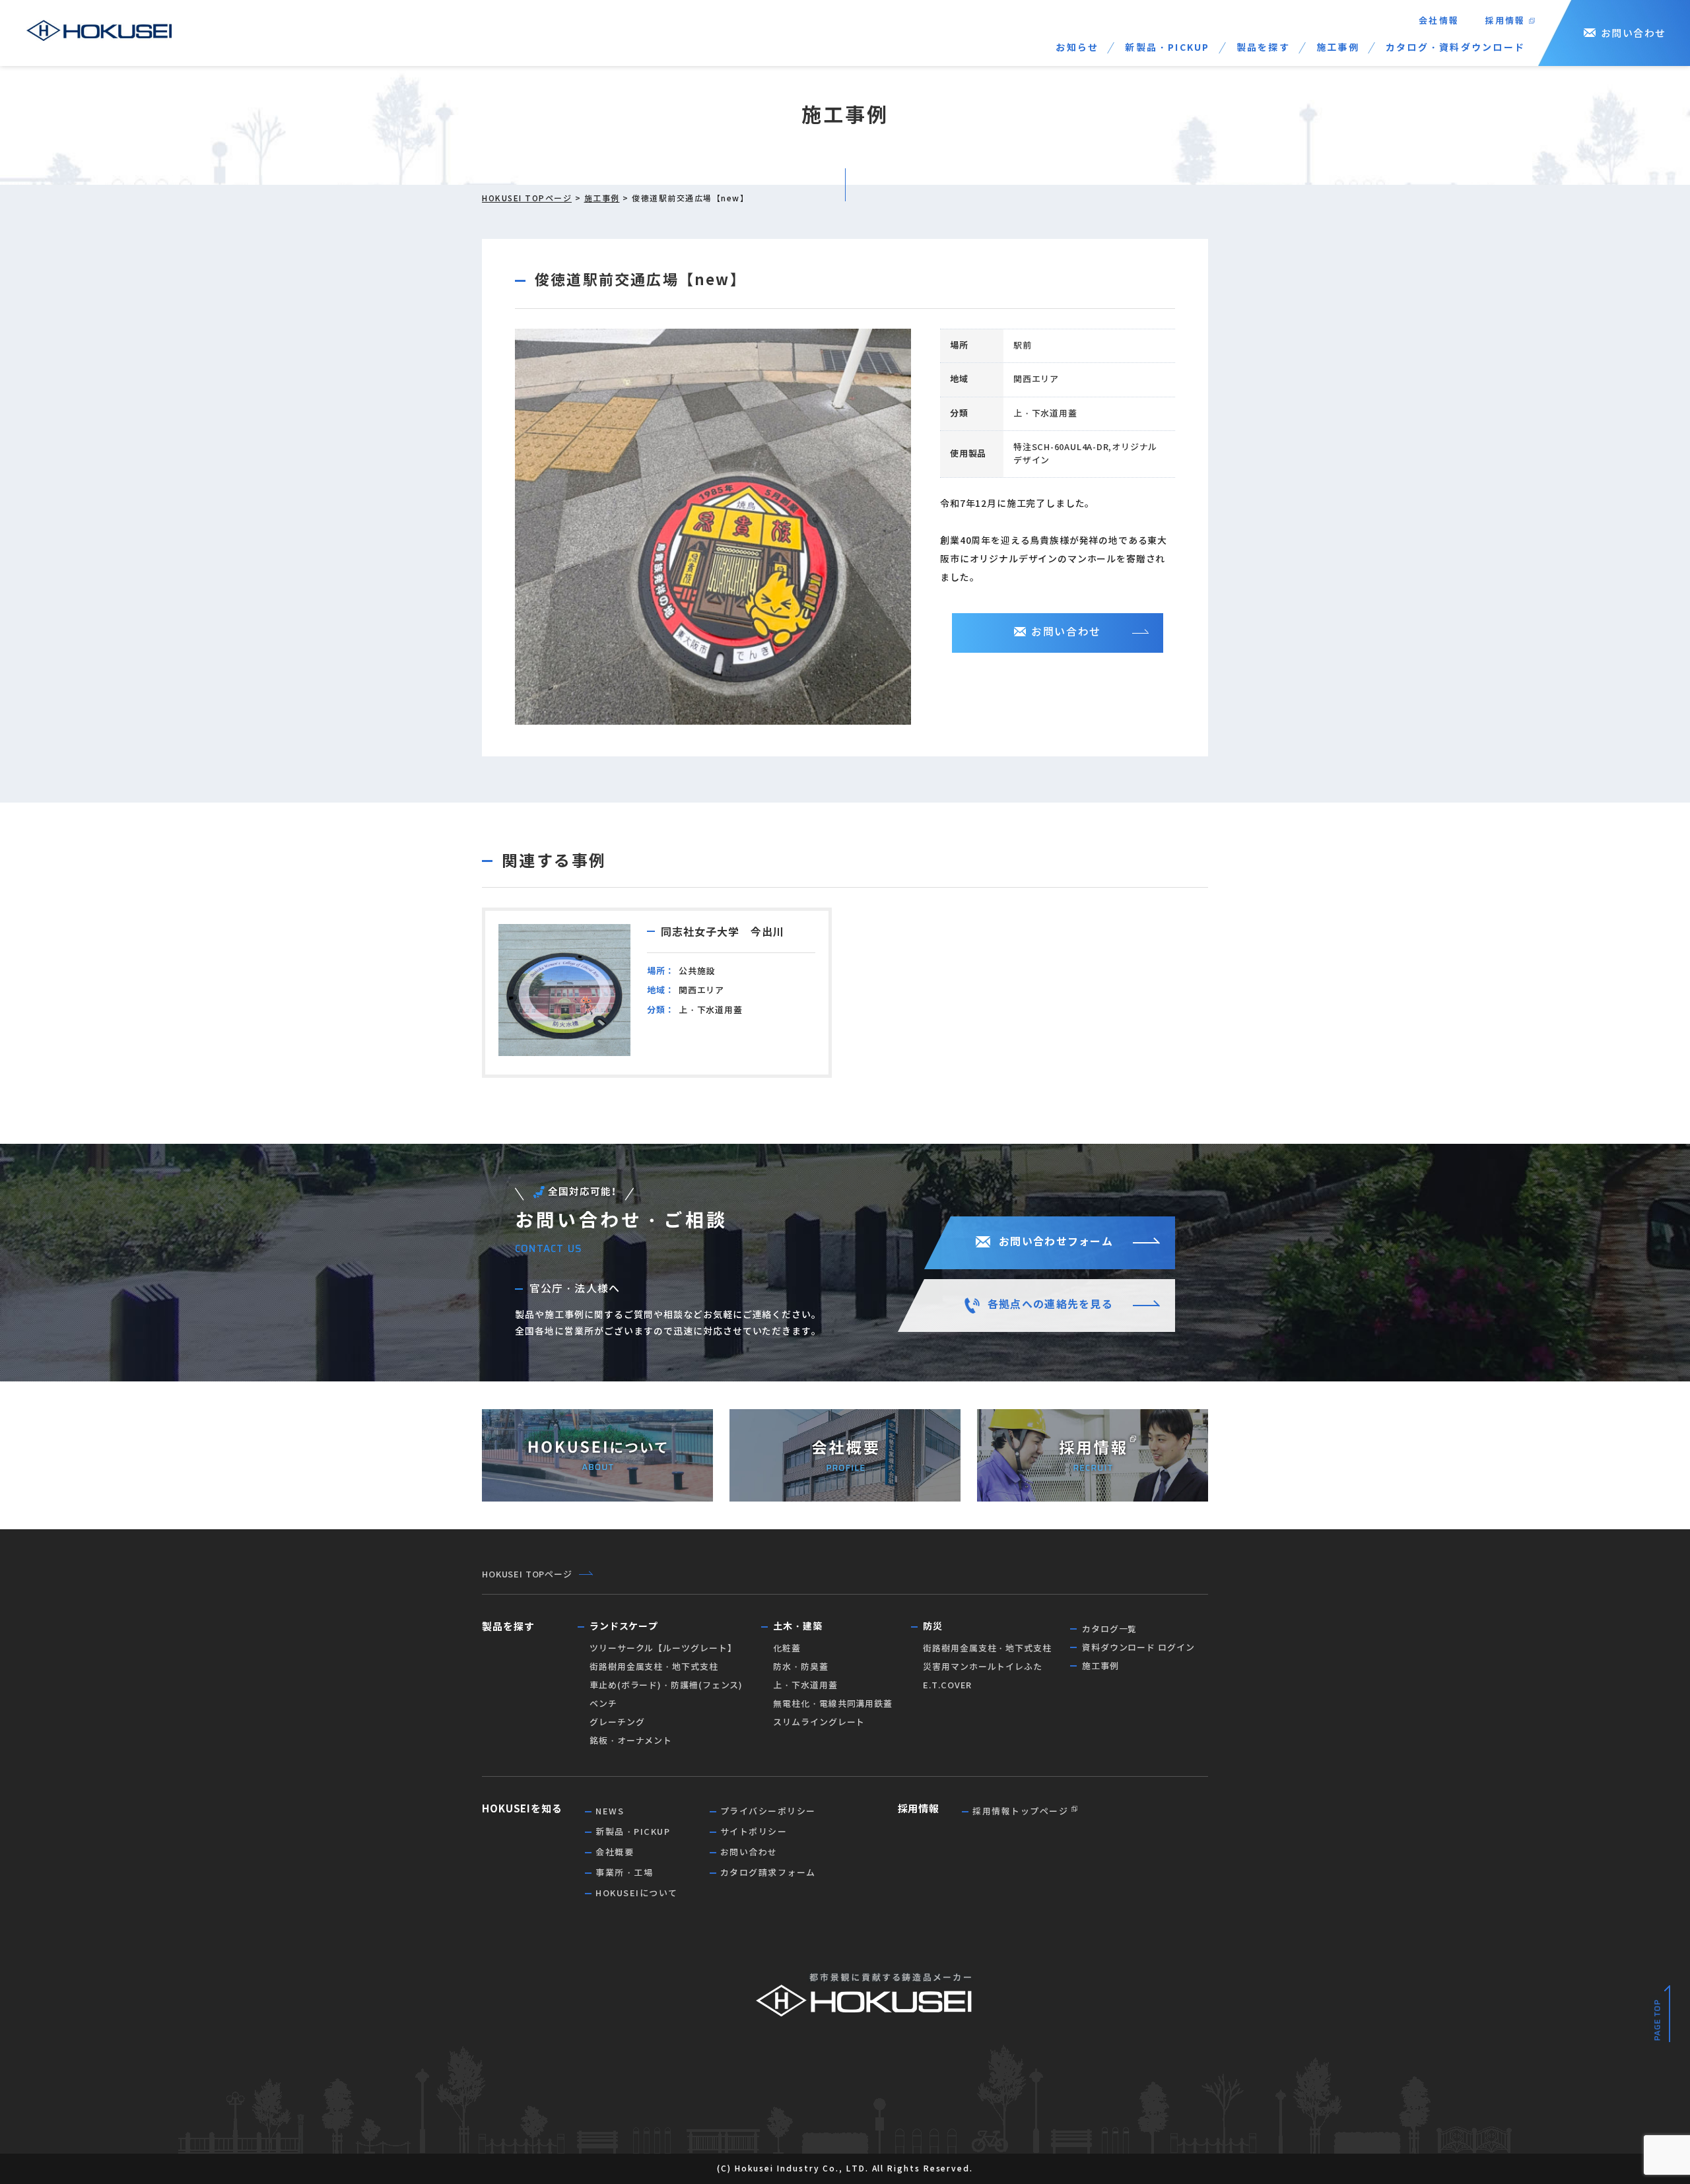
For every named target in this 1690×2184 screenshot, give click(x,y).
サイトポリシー (754, 1832)
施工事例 (1338, 48)
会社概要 (615, 1852)
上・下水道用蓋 (805, 1685)
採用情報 (1505, 21)
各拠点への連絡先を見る (1050, 1305)
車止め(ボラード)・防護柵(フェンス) (666, 1685)
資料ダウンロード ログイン (1138, 1648)
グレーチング (617, 1722)
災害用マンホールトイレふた (983, 1667)
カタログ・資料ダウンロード (1455, 48)
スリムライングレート (819, 1722)
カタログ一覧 (1109, 1629)
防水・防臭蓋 (800, 1667)
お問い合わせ (1634, 33)
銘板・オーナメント (631, 1741)
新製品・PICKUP (1167, 48)
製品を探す (1263, 48)
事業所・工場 (624, 1873)
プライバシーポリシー (768, 1811)
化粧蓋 (787, 1648)
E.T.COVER (947, 1685)
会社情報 (1438, 21)
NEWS (610, 1811)
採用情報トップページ (1020, 1811)
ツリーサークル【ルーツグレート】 (663, 1648)
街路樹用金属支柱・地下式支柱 (654, 1667)
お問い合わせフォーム (1056, 1242)
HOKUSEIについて (637, 1893)
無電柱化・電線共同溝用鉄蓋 (833, 1704)
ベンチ (603, 1704)
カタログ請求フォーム (768, 1873)
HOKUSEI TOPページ (527, 198)
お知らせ (1077, 48)
